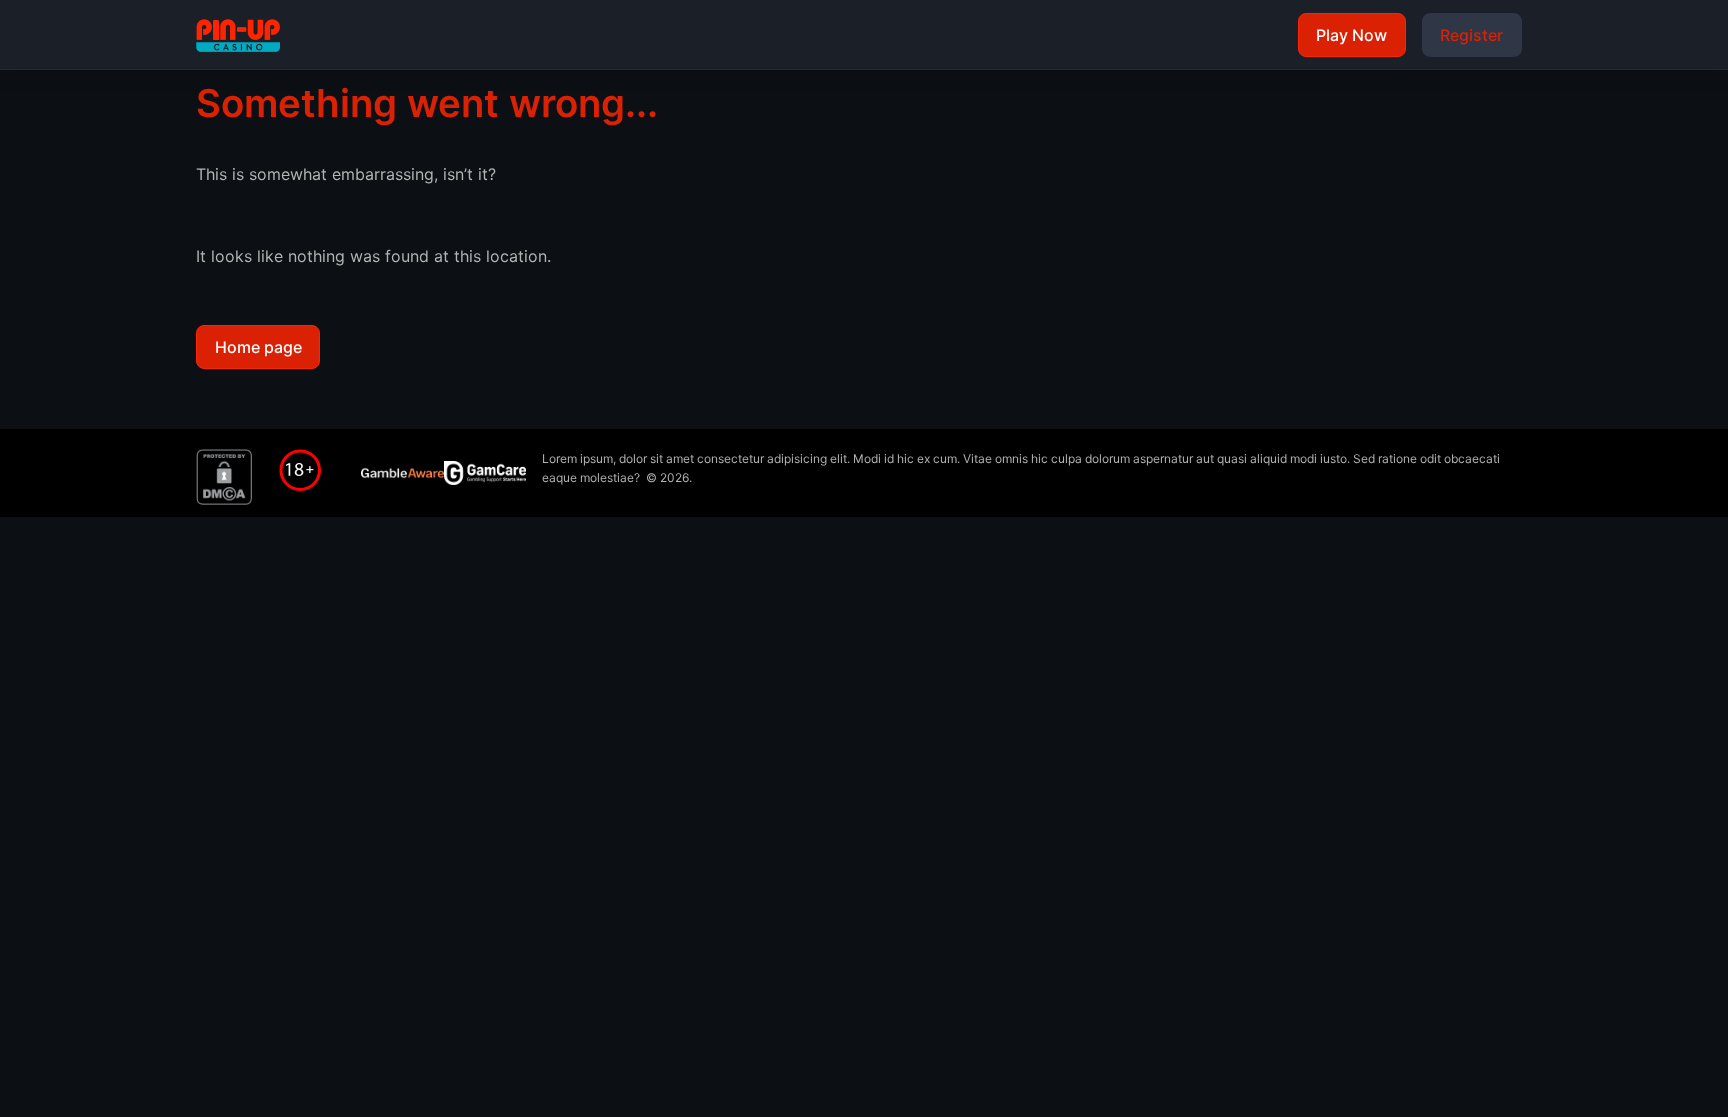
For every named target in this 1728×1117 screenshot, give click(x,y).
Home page (258, 347)
